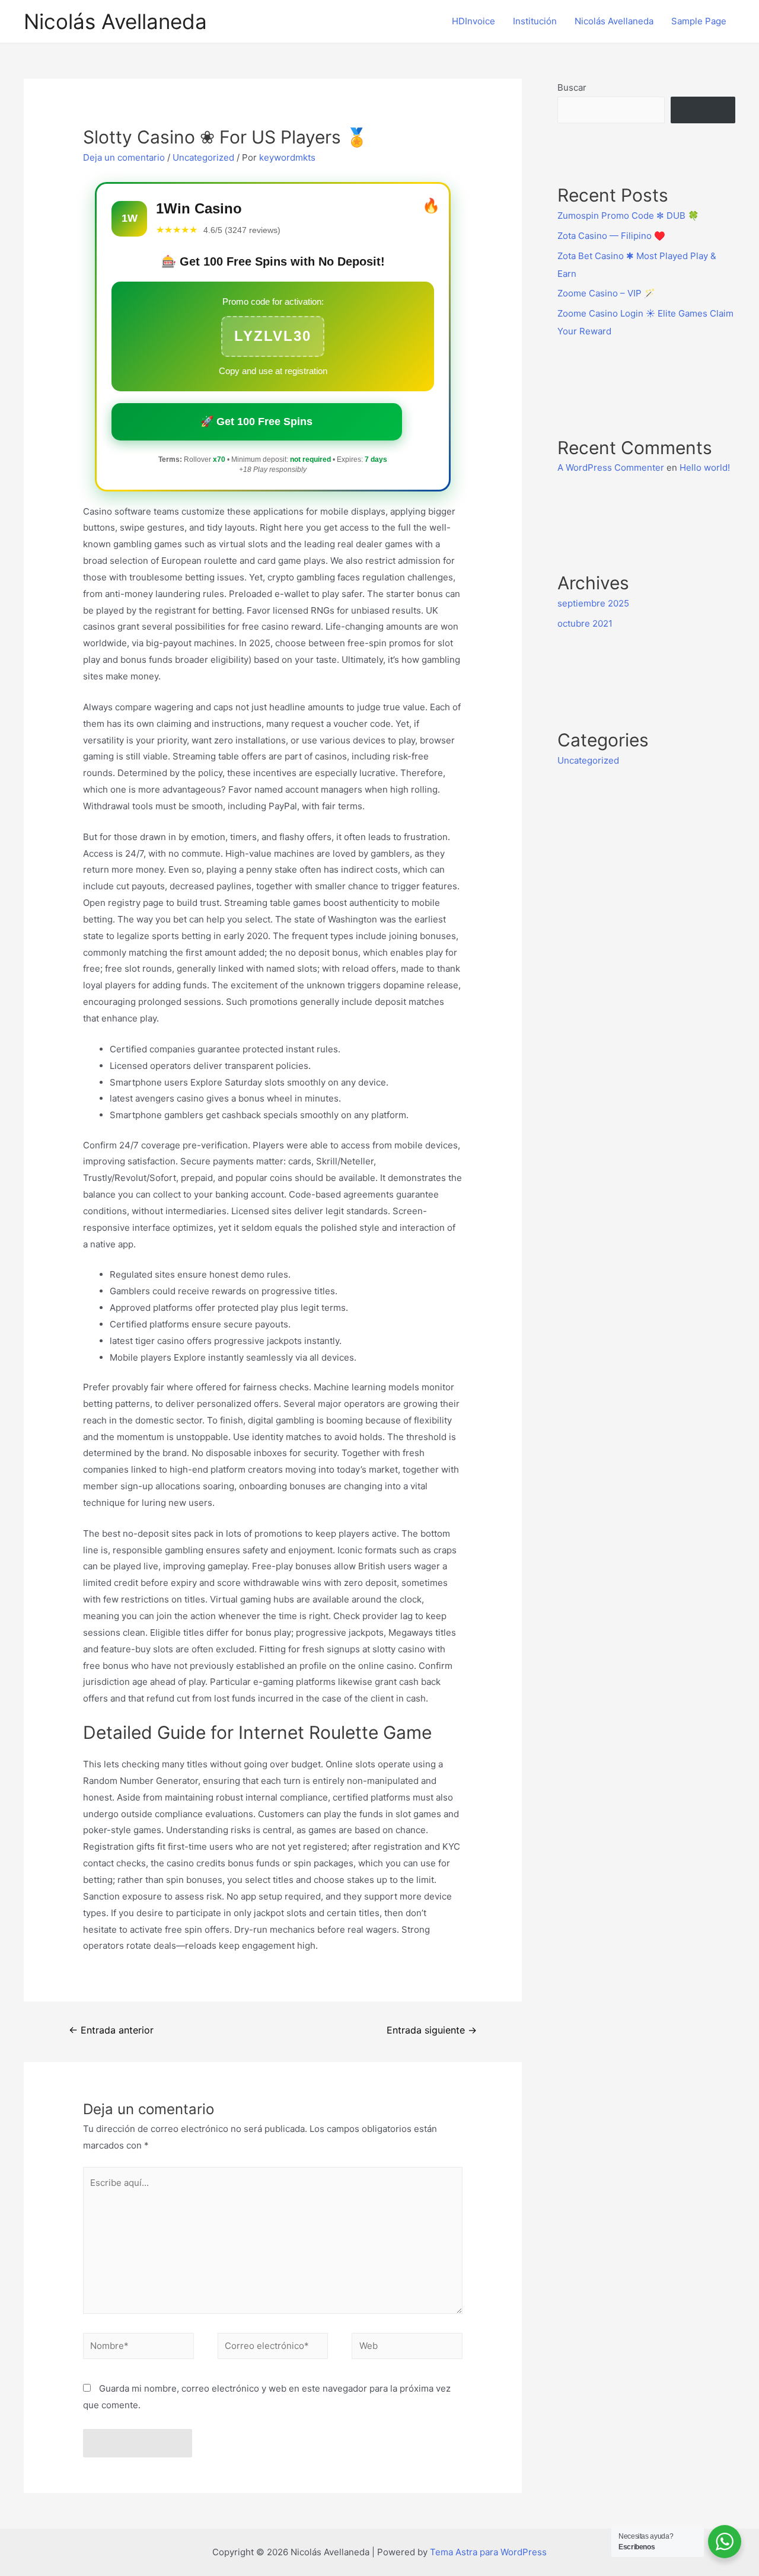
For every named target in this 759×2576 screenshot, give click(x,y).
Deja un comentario (124, 157)
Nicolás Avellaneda (115, 21)
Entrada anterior (111, 2030)
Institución (535, 21)
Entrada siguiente (432, 2030)
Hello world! (705, 467)
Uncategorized (203, 157)
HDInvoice (473, 21)
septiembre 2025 (593, 603)
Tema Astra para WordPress (488, 2552)
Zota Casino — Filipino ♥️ (611, 236)
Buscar (572, 87)
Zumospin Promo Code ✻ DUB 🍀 (628, 216)
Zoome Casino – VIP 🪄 (606, 293)
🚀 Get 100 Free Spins (256, 422)
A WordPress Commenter (611, 467)
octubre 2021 (585, 623)
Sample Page (699, 21)
